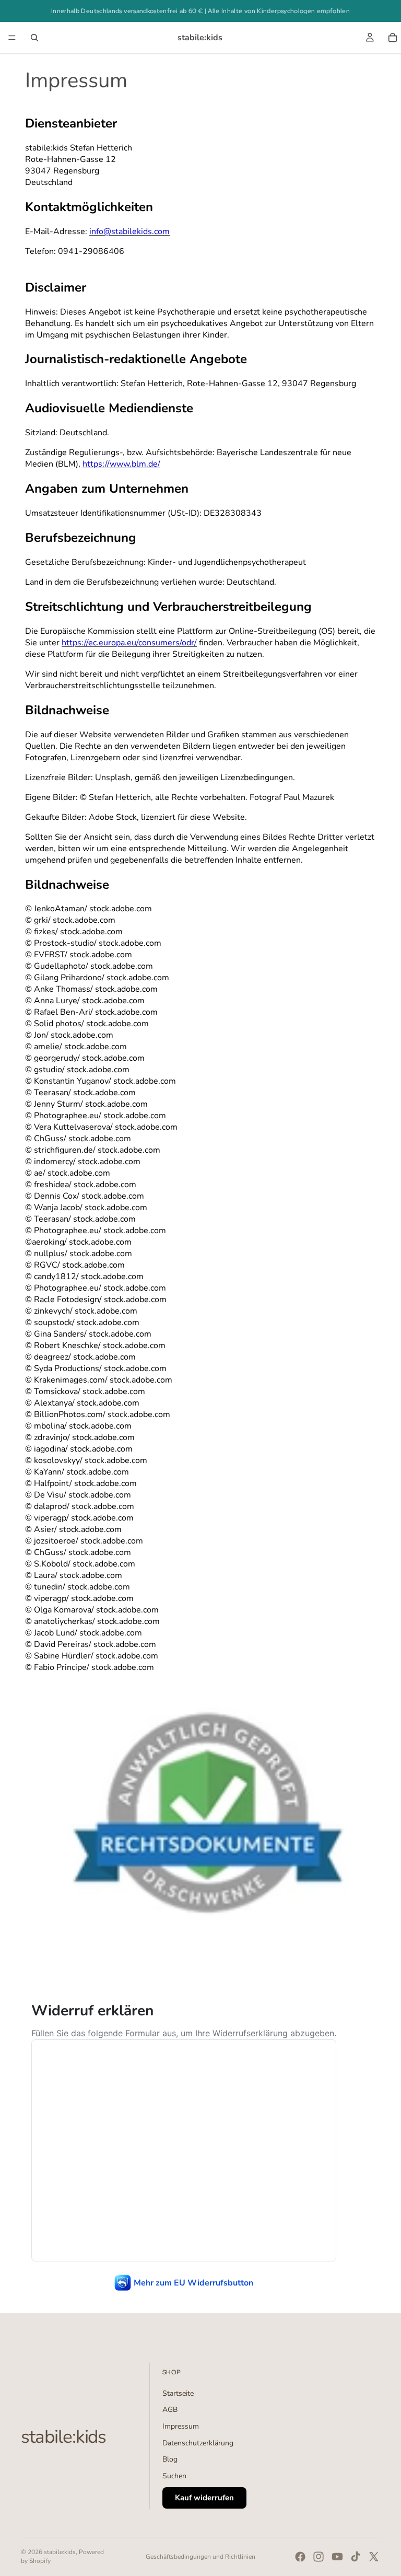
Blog (170, 2459)
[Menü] (12, 38)
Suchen (174, 2476)
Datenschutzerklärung (198, 2443)
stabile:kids (60, 2552)
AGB (170, 2410)
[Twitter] (374, 2557)
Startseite (178, 2393)
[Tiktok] (356, 2557)
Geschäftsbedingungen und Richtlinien (200, 2557)
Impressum (181, 2426)
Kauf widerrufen (204, 2498)
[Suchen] (34, 38)
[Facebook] (300, 2557)
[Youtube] (337, 2557)
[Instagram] (319, 2557)
